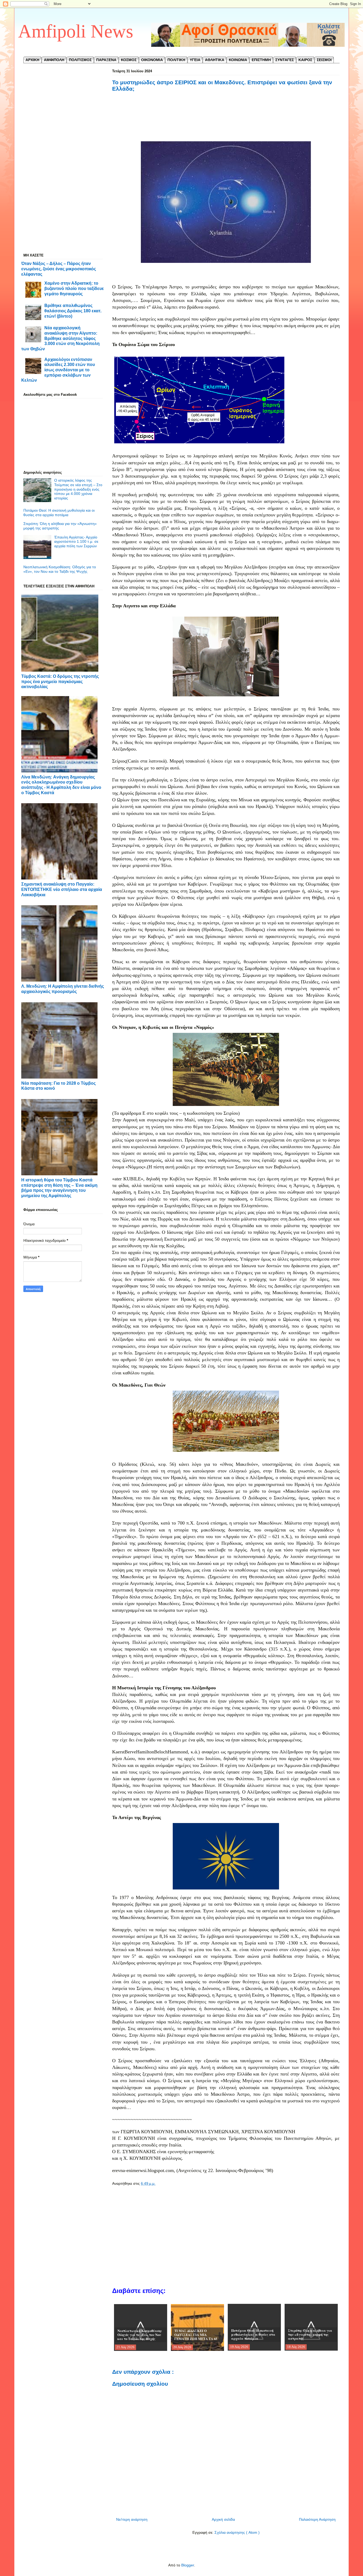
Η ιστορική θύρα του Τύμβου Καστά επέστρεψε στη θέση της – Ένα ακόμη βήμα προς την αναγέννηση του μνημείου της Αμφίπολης (59, 1188)
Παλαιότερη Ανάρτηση (317, 2519)
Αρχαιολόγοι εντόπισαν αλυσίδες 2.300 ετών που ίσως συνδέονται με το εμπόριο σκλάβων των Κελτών (58, 370)
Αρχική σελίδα (223, 2519)
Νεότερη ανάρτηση (132, 2519)
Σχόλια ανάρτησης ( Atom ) (237, 2532)
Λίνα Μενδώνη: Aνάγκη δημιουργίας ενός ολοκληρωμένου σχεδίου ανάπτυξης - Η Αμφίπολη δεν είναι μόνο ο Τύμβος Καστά (61, 785)
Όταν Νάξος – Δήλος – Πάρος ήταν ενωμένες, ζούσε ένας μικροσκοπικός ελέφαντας (59, 269)
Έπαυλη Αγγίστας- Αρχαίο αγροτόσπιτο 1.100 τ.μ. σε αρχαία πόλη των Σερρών (76, 542)
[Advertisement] (226, 123)
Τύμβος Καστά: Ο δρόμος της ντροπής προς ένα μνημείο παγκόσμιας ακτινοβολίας (60, 681)
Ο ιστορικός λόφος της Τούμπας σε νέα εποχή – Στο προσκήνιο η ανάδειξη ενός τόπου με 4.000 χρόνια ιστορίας (78, 489)
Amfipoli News (76, 31)
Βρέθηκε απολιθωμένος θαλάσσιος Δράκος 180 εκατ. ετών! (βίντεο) (73, 311)
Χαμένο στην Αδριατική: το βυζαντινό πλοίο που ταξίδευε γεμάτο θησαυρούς (74, 288)
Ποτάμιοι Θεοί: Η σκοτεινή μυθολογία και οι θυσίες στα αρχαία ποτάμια (59, 513)
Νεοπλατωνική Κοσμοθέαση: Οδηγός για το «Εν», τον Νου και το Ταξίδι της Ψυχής (60, 569)
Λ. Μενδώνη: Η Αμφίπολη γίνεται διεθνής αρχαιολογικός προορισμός (63, 989)
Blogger (188, 2565)
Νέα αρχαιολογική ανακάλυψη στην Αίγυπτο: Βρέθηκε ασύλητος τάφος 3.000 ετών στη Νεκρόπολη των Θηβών (60, 338)
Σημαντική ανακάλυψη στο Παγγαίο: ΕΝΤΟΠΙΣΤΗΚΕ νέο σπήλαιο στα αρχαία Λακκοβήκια (62, 889)
